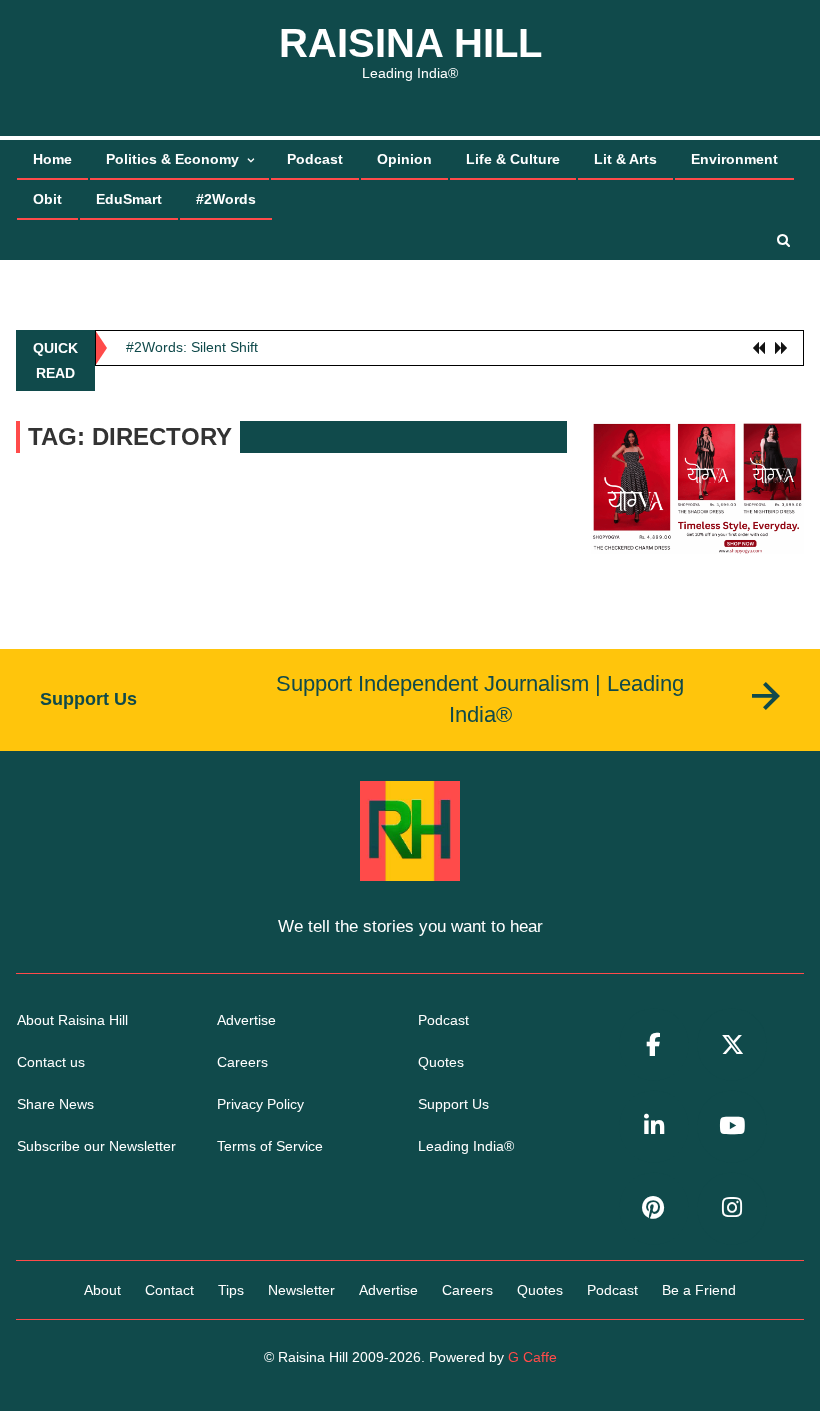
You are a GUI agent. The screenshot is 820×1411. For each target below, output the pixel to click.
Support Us (453, 1104)
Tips (231, 1290)
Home (52, 159)
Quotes (441, 1062)
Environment (734, 159)
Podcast (315, 159)
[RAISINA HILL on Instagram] (732, 1208)
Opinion (404, 159)
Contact (169, 1290)
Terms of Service (270, 1146)
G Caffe (532, 1357)
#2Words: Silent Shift (192, 347)
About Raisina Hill (72, 1020)
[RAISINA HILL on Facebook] (654, 1044)
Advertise (246, 1020)
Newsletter (301, 1290)
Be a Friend (699, 1290)
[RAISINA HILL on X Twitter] (732, 1044)
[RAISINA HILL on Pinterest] (654, 1208)
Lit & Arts (625, 159)
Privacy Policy (260, 1104)
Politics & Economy (172, 159)
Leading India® (466, 1146)
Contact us (51, 1062)
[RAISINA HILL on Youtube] (732, 1126)
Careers (242, 1062)
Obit (47, 199)
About (102, 1290)
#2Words (226, 199)
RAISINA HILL (410, 43)
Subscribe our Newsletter (96, 1146)
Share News (55, 1104)
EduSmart (129, 199)
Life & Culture (513, 159)
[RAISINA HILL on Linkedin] (654, 1126)
